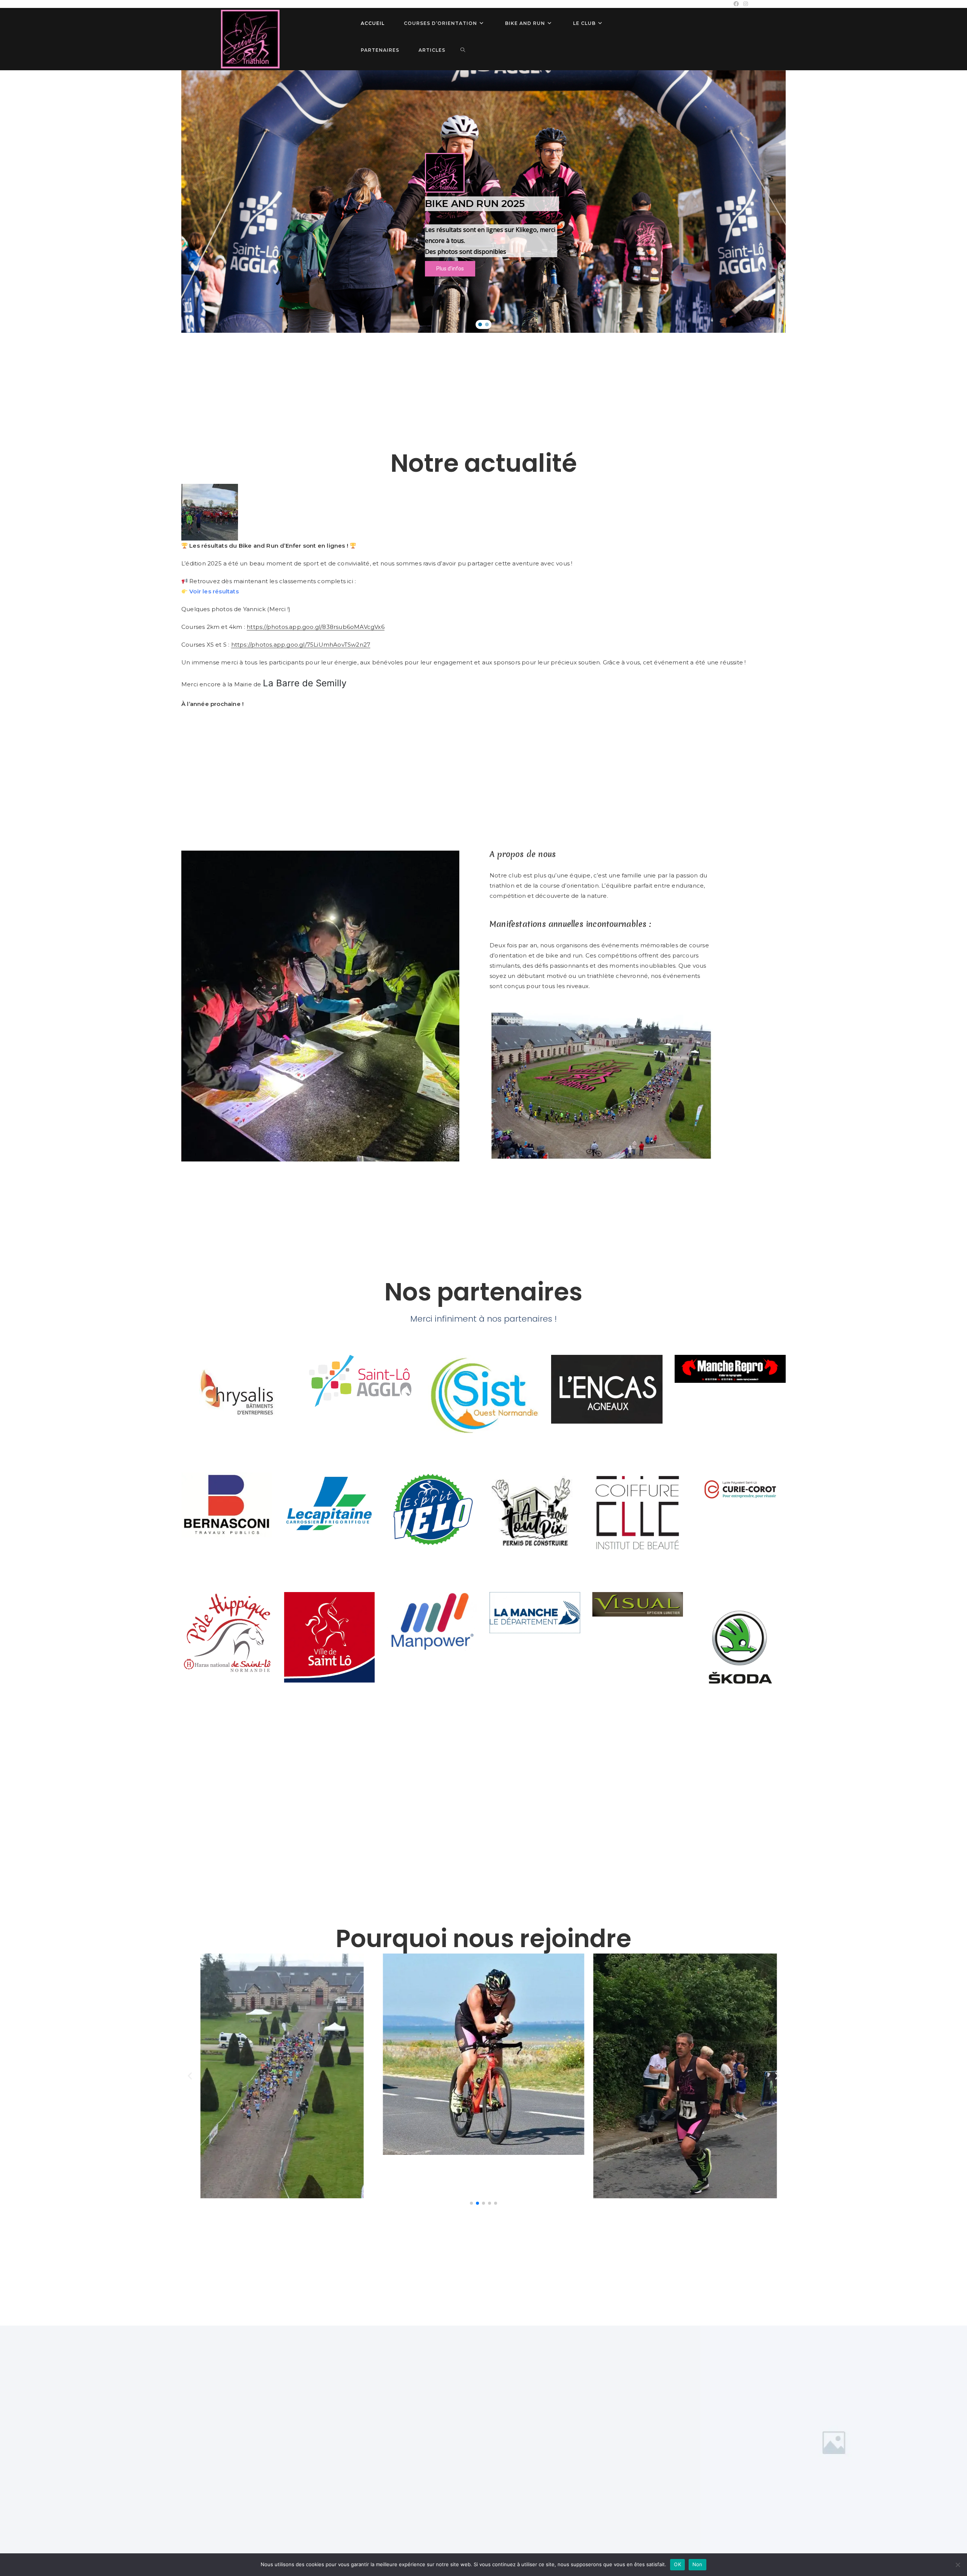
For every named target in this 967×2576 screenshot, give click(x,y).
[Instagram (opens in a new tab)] (745, 4)
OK (677, 2564)
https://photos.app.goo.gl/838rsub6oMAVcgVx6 (316, 627)
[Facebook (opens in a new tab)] (736, 4)
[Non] (958, 2565)
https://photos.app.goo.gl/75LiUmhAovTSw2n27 (301, 645)
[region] (483, 202)
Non (697, 2564)
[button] (480, 324)
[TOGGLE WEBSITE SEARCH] (463, 50)
